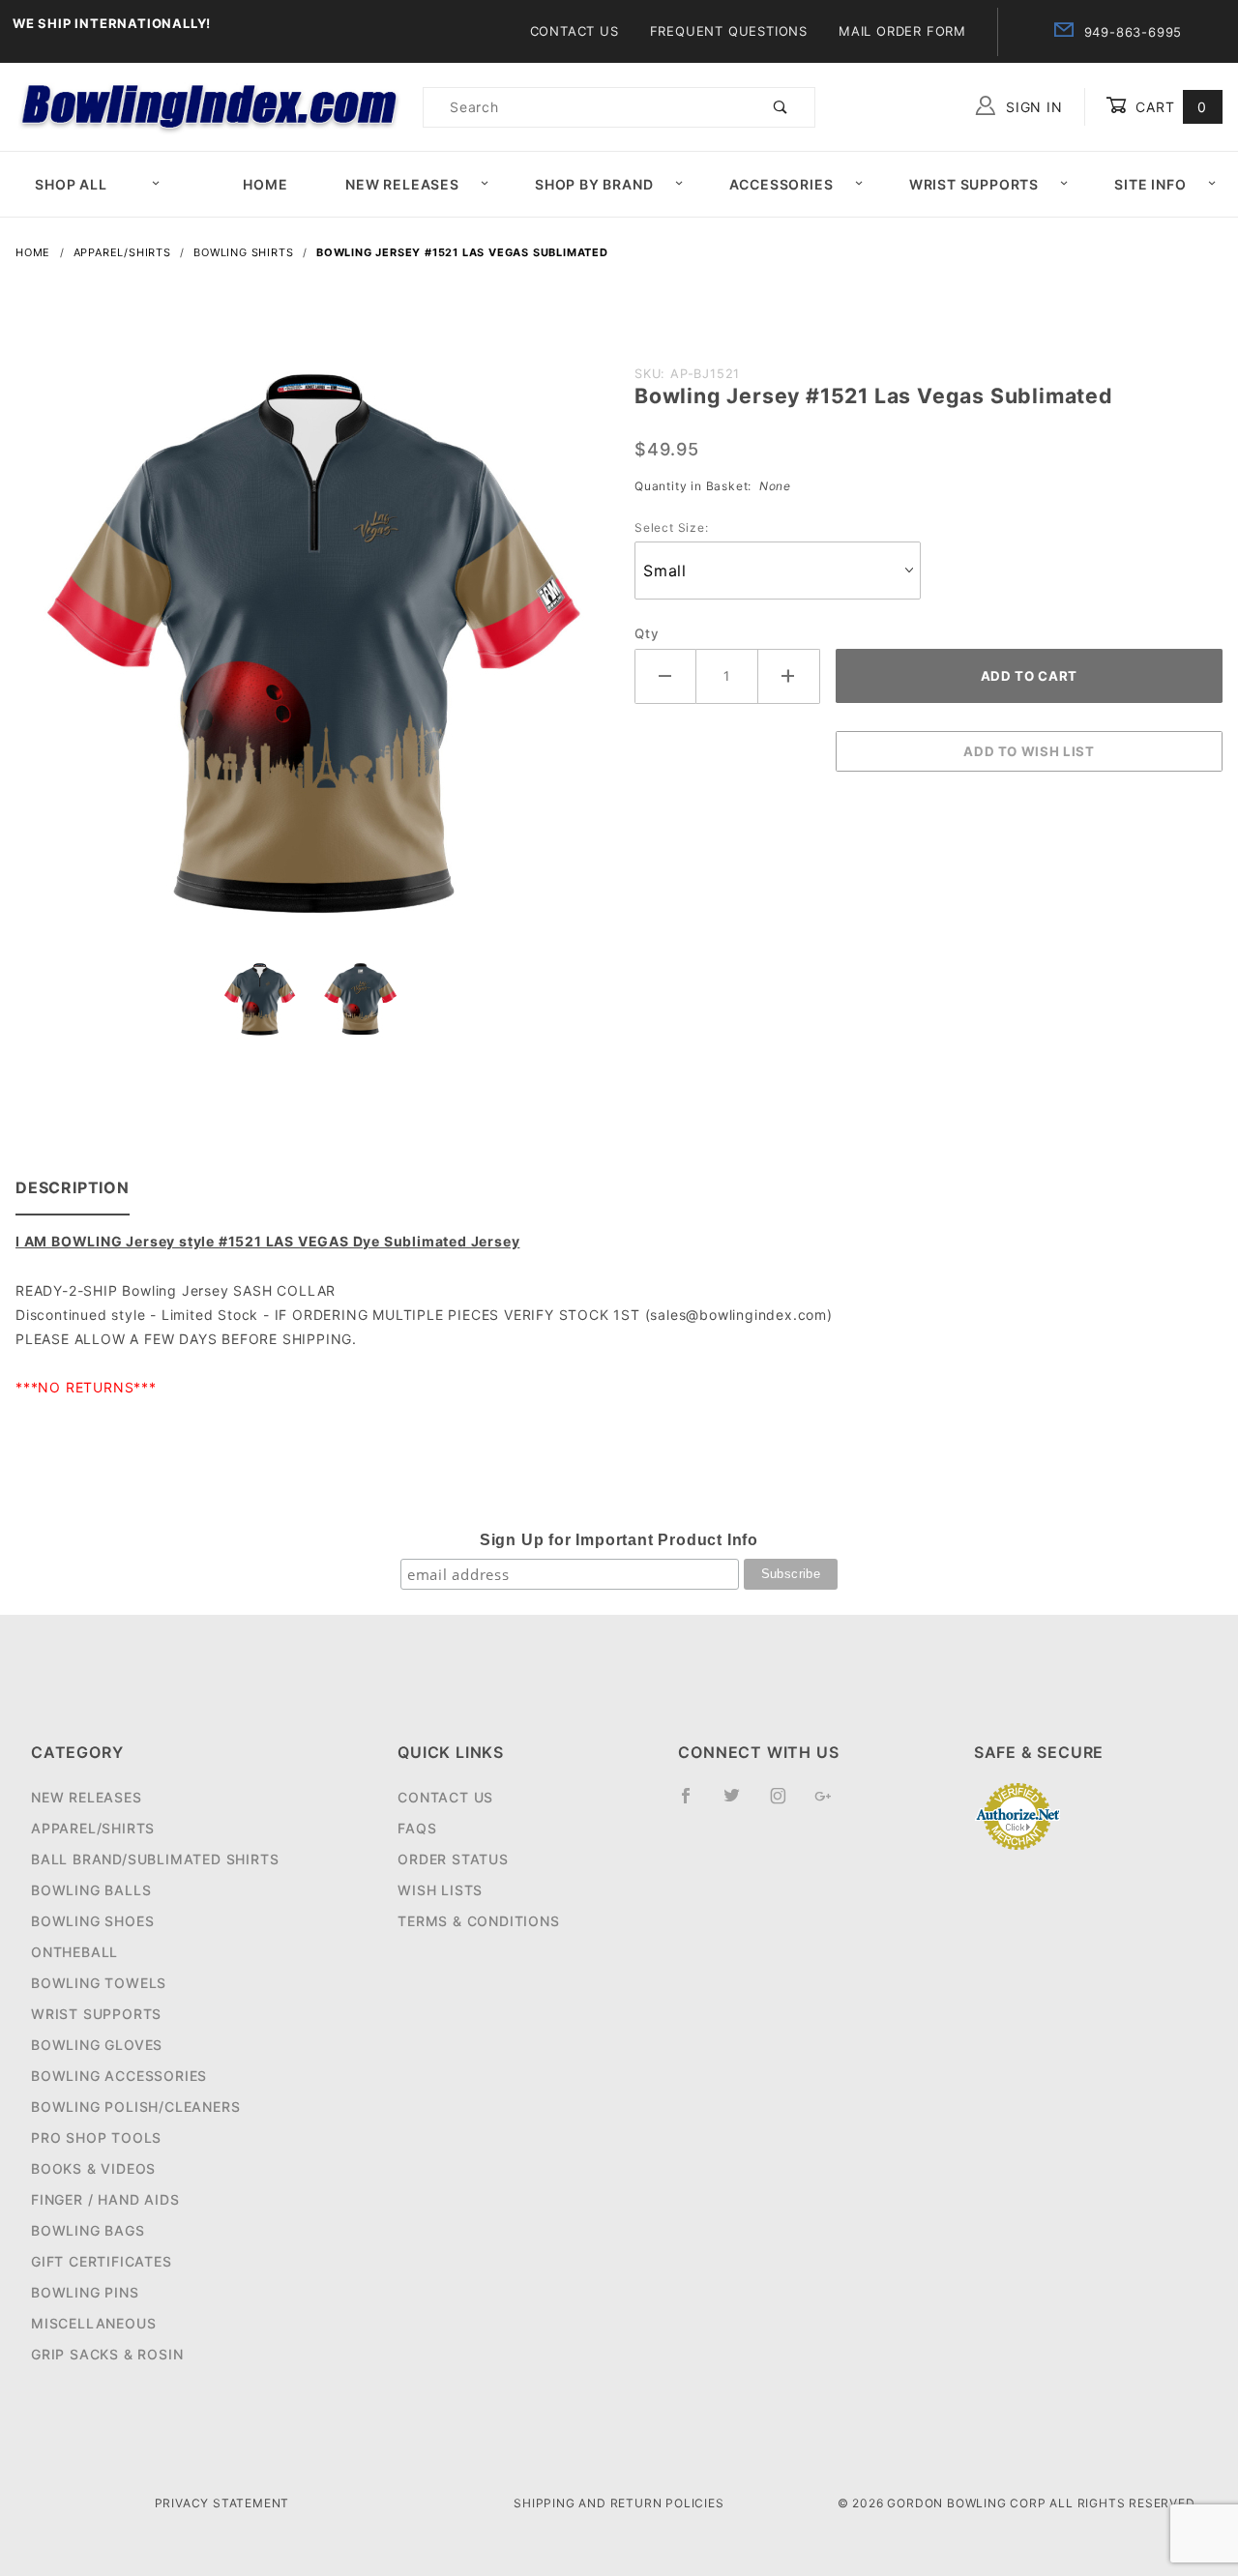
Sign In (1032, 107)
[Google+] (831, 1803)
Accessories (781, 184)
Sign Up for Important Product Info (619, 1540)
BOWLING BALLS (91, 1890)
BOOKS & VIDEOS (93, 2168)
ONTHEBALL (74, 1952)
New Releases (402, 184)
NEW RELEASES (87, 1797)
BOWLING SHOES (92, 1921)
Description (73, 1187)
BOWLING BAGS (88, 2230)
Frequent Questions (729, 31)
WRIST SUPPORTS (96, 2014)
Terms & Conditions (478, 1921)
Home (265, 184)
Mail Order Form (902, 31)
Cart (1169, 107)
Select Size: (672, 527)
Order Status (453, 1859)
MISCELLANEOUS (93, 2323)
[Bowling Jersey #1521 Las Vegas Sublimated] (309, 659)
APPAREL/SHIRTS (93, 1828)
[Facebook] (694, 1803)
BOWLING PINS (85, 2292)
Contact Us (575, 31)
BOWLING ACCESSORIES (119, 2076)
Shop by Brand (594, 184)
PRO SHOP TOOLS (96, 2137)
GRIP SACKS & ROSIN (107, 2354)
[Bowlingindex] (211, 105)
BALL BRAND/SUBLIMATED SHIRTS (155, 1859)
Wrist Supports (974, 184)
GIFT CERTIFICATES (102, 2261)
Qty (647, 633)
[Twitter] (740, 1803)
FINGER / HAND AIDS (105, 2199)
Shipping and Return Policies (619, 2503)
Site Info (1150, 184)
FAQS (417, 1828)
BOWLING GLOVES (97, 2045)
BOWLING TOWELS (99, 1983)
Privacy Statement (222, 2503)
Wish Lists (440, 1890)
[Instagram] (786, 1803)
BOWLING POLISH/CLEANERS (135, 2107)
